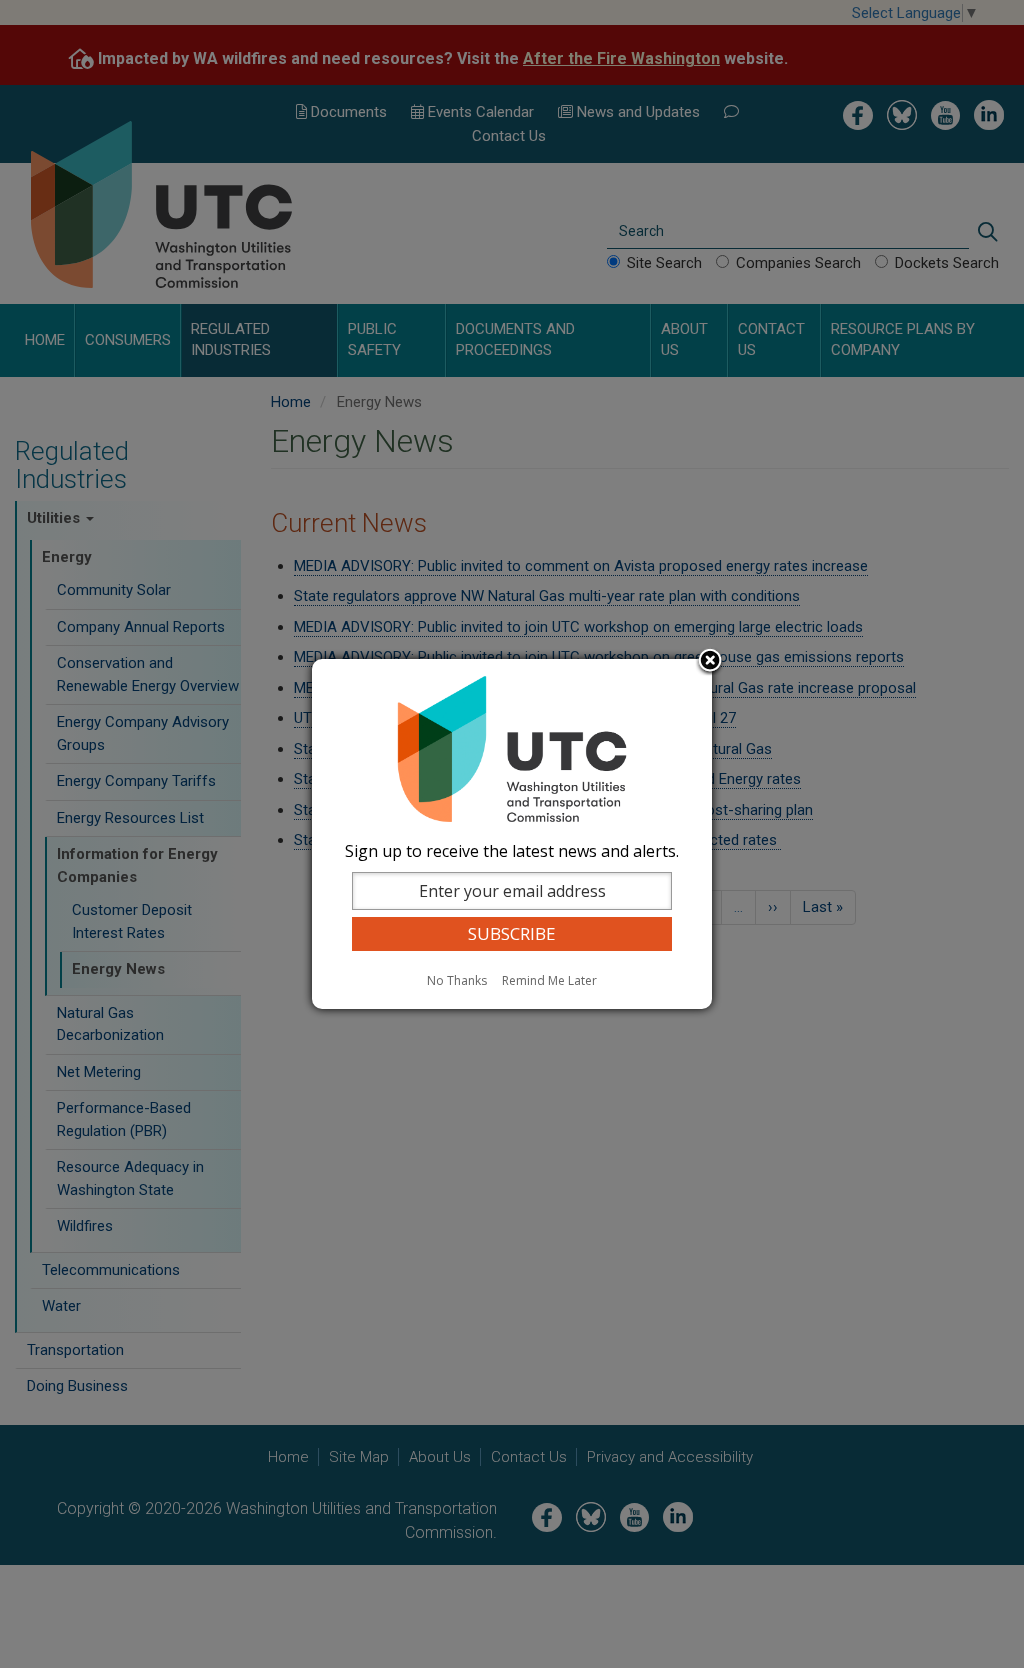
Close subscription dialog (710, 662)
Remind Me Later (549, 980)
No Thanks (457, 980)
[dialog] (512, 834)
